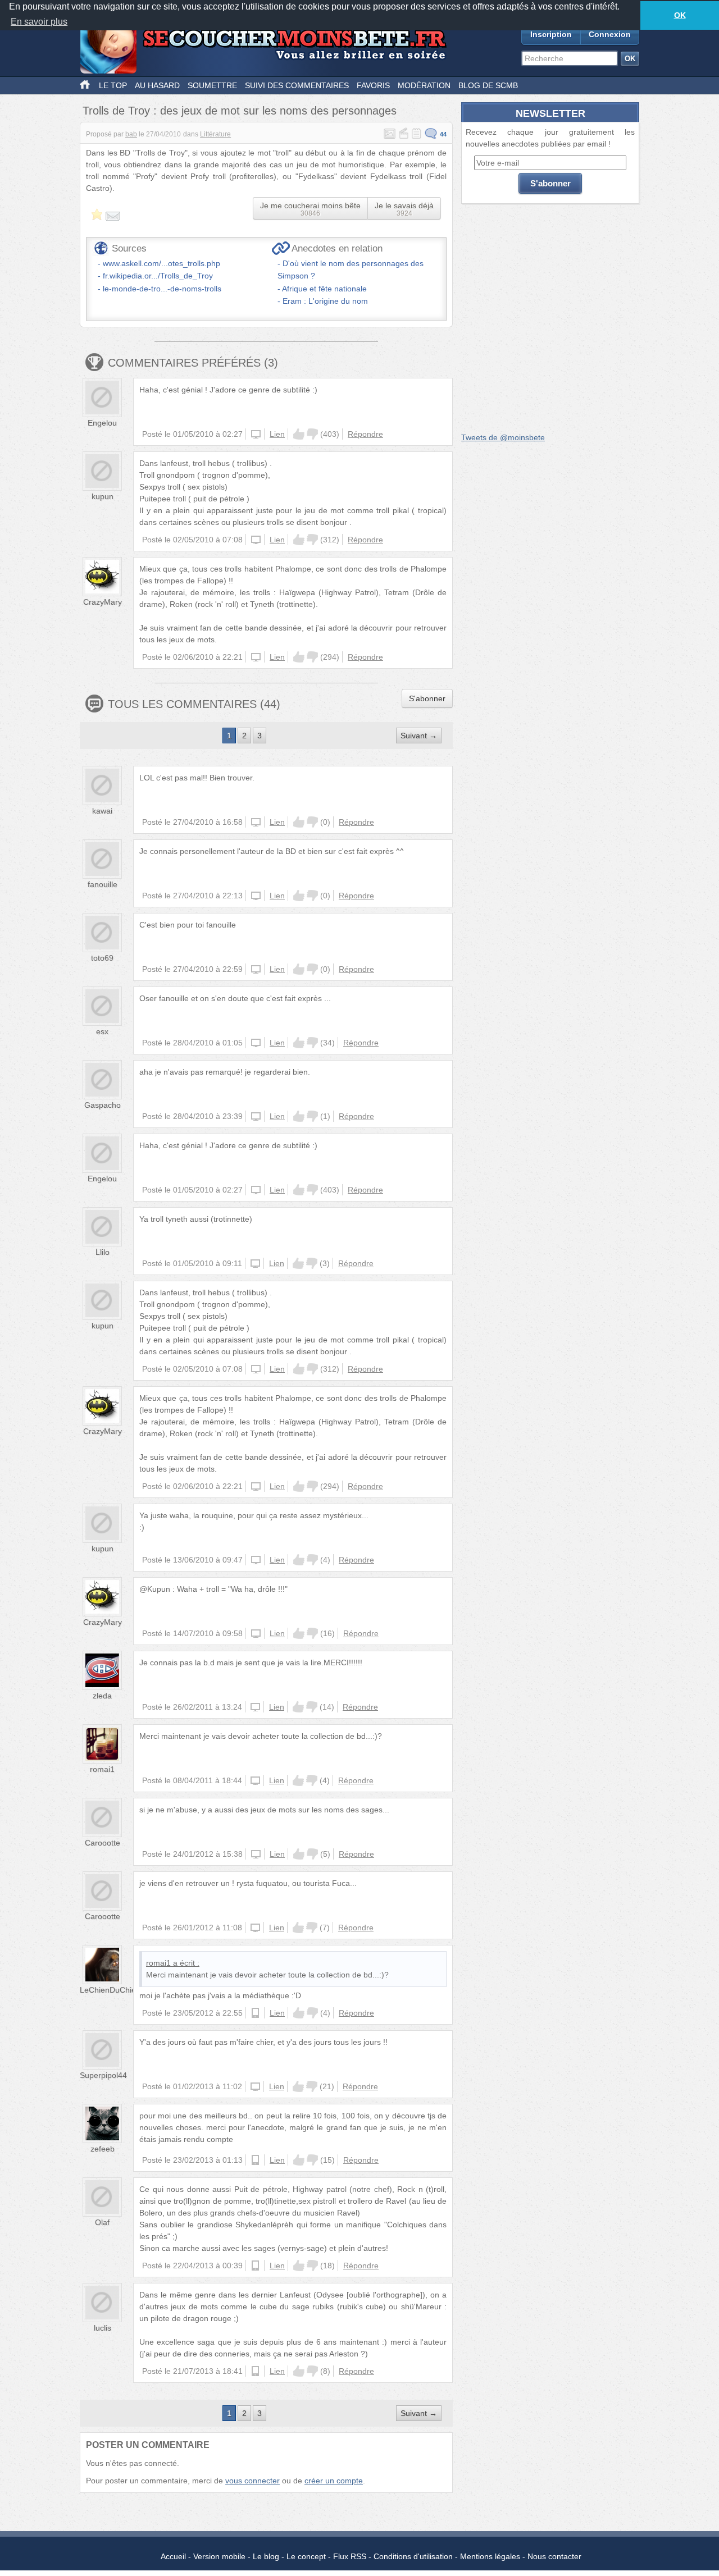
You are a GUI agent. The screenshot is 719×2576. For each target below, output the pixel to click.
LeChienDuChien (110, 1990)
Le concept (306, 2556)
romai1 (102, 1769)
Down (312, 434)
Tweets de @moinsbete (503, 437)
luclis (103, 2328)
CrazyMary (103, 602)
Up (299, 434)
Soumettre (212, 85)
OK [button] (680, 15)
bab (131, 134)
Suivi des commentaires (297, 85)
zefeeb (103, 2149)
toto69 (102, 958)
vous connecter (252, 2481)
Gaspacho (103, 1105)
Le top (113, 85)
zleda (102, 1696)
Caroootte (103, 1843)
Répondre (365, 434)
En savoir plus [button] (39, 22)
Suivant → (419, 736)
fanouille (103, 884)
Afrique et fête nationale (324, 289)
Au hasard (157, 85)
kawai (102, 811)
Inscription (551, 34)
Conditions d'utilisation (413, 2556)
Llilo (103, 1252)
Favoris (373, 85)
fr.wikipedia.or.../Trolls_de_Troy (158, 276)
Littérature (215, 134)
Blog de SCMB (488, 85)
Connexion (610, 34)
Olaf (102, 2222)
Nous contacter (554, 2556)
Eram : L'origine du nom (325, 301)
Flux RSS (350, 2556)
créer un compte (334, 2481)
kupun (103, 496)
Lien (277, 434)
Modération (424, 85)
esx (102, 1031)
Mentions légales (490, 2556)
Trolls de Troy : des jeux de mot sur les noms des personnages (240, 111)
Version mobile (219, 2556)
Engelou (102, 423)
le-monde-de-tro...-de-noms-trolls (162, 289)
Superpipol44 (103, 2075)
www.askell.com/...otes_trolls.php (161, 263)
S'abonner (427, 698)
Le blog (266, 2556)
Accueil (173, 2556)
